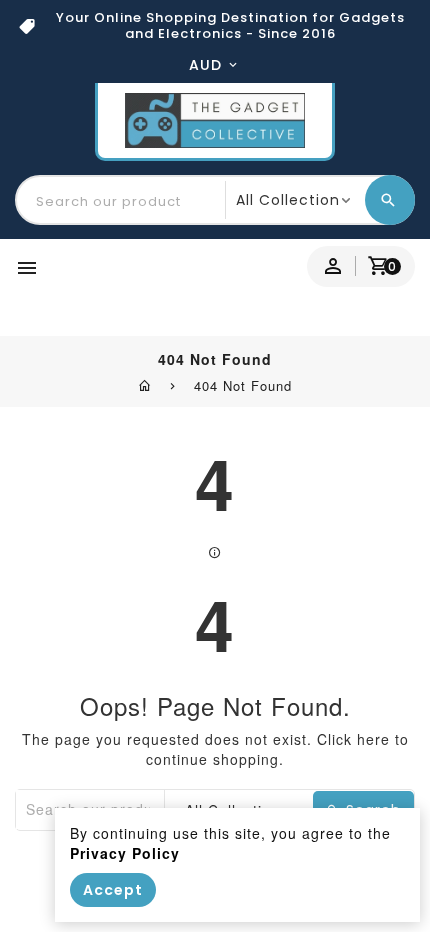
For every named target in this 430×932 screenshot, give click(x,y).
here (373, 739)
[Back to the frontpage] (145, 385)
